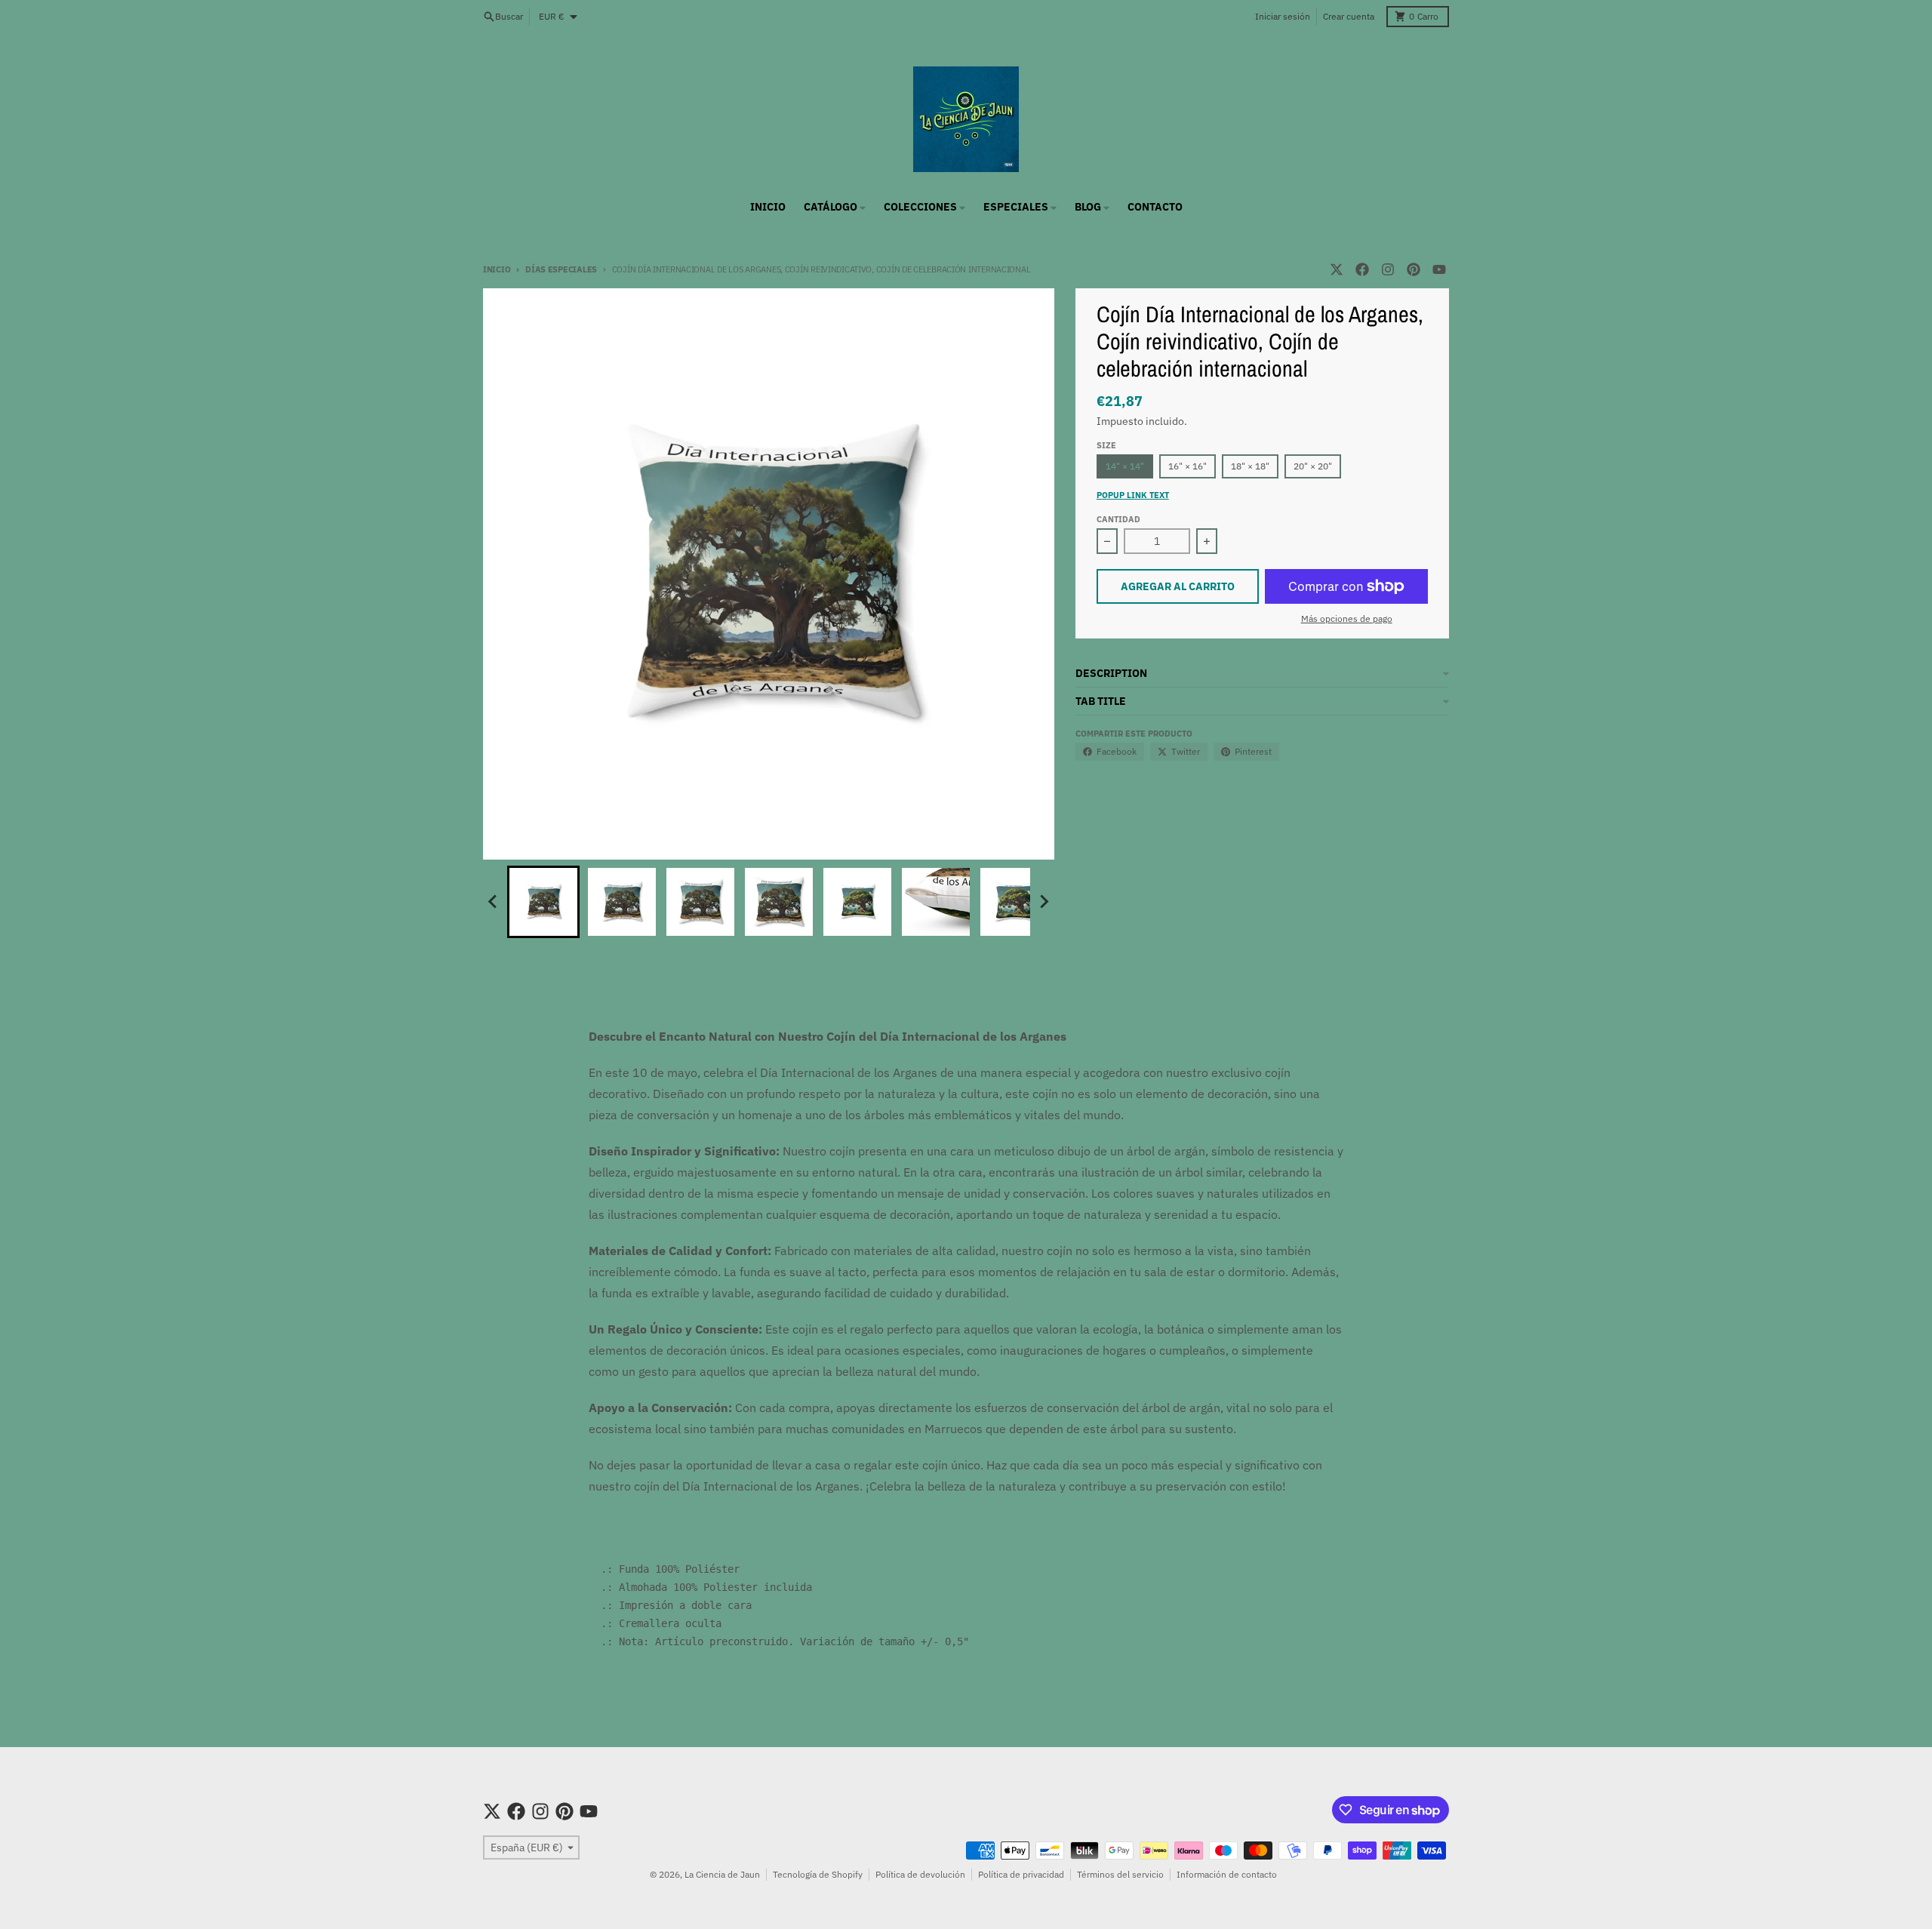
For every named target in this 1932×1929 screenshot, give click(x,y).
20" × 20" (1313, 466)
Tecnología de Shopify (818, 1874)
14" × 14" (1125, 466)
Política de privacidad (1021, 1874)
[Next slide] (1044, 902)
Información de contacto (1227, 1874)
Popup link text (1133, 495)
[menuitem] (543, 902)
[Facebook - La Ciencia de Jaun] (1362, 269)
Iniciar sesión (1283, 16)
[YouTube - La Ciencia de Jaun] (1439, 269)
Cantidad (1118, 519)
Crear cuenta (1349, 16)
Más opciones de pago (1347, 618)
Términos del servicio (1120, 1874)
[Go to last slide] (494, 902)
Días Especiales (561, 269)
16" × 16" (1188, 466)
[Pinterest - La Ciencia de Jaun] (1414, 269)
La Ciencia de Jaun (722, 1874)
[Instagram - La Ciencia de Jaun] (1388, 269)
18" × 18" (1250, 466)
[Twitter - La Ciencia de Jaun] (1337, 269)
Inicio (497, 269)
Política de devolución (920, 1874)
